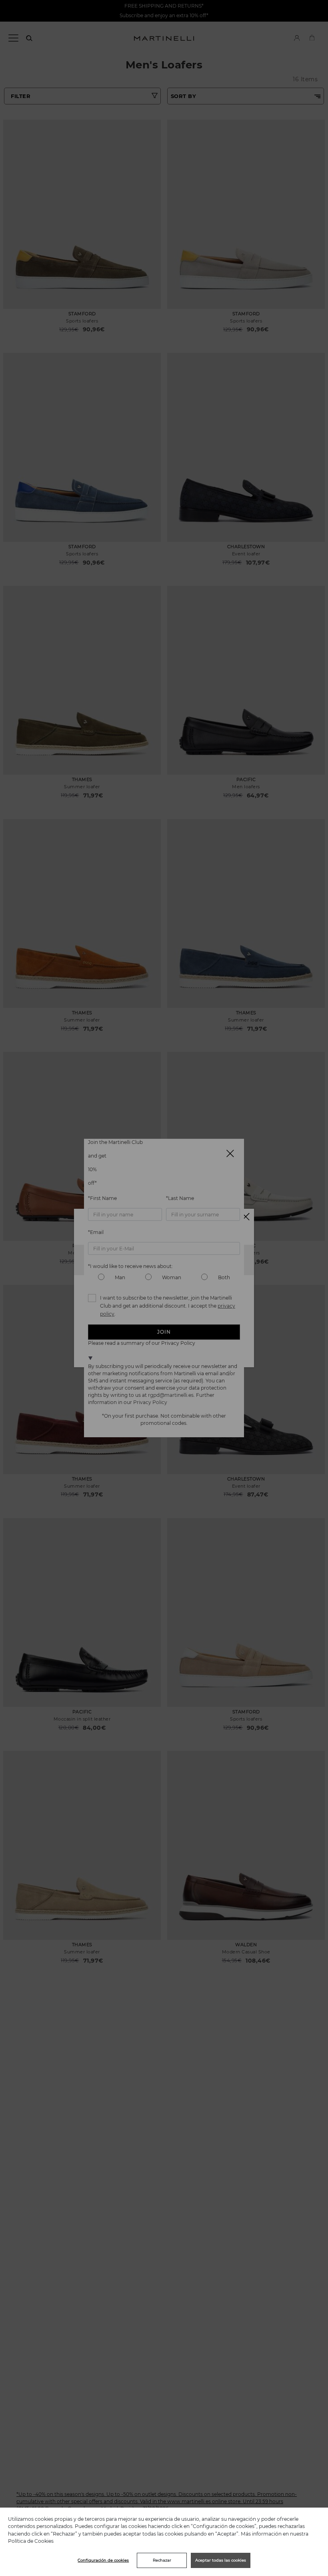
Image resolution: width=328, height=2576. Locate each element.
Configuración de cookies (103, 2560)
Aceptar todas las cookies (221, 2560)
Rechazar (162, 2560)
